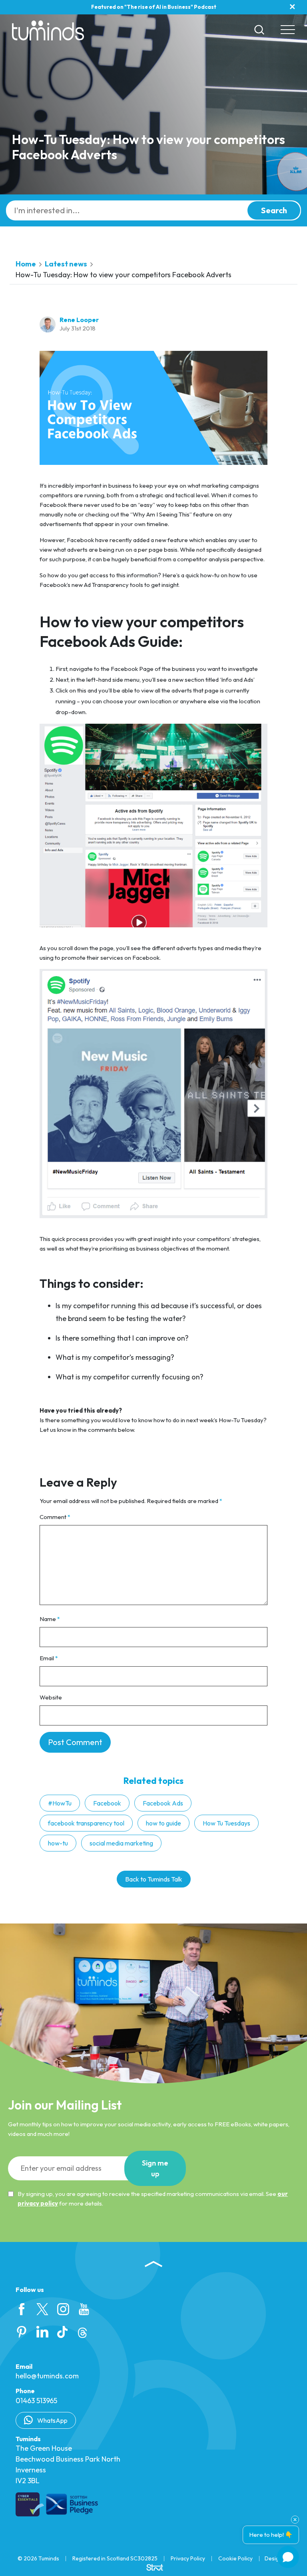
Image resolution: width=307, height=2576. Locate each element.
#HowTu (60, 1803)
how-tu (58, 1843)
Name (50, 1619)
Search (274, 210)
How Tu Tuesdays (226, 1823)
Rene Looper (79, 320)
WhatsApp (52, 2420)
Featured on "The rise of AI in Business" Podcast (154, 7)
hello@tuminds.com (47, 2376)
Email (49, 1658)
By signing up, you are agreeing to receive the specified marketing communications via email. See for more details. (153, 2199)
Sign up (155, 2168)
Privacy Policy (188, 2558)
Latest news (66, 264)
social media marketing (121, 1843)
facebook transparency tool (86, 1823)
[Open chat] (288, 2557)
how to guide (163, 1823)
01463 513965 (36, 2401)
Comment (55, 1517)
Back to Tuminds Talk (154, 1879)
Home (26, 264)
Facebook (107, 1803)
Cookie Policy (235, 2558)
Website (51, 1697)
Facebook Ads (163, 1803)
